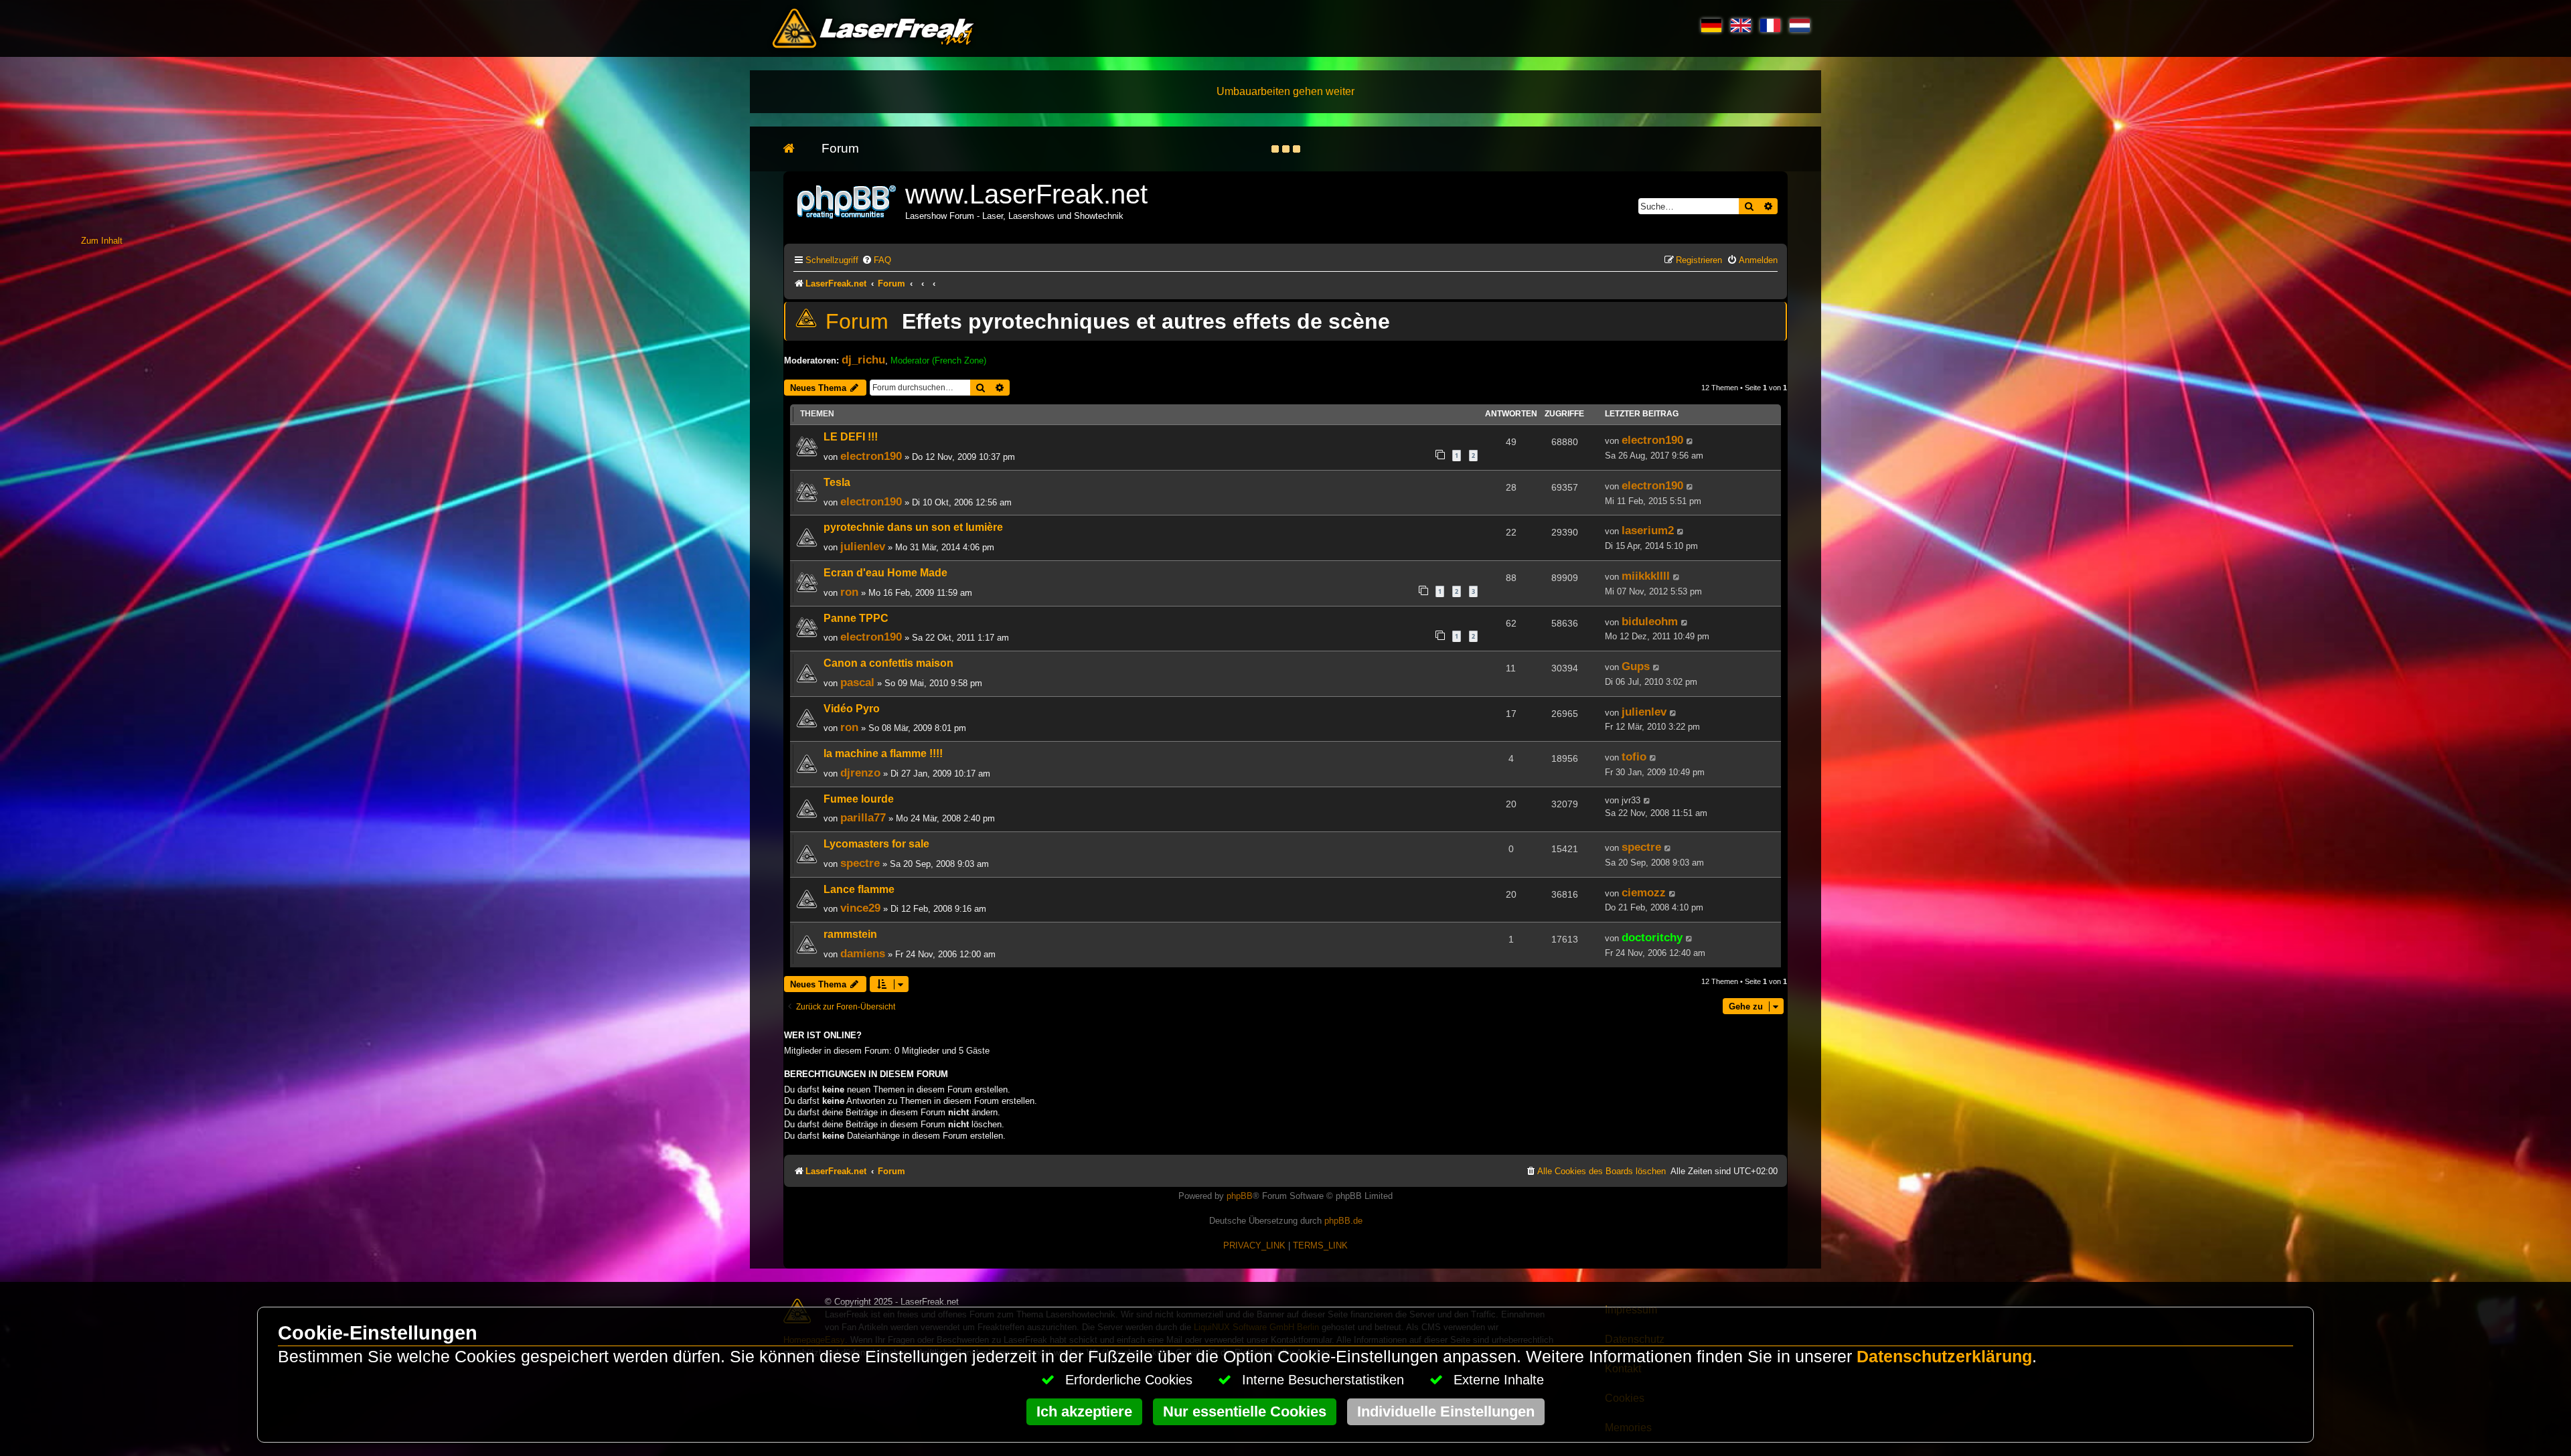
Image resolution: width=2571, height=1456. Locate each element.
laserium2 (1648, 530)
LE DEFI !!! (851, 437)
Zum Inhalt (102, 241)
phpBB (1240, 1196)
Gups (1636, 666)
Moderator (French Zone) (938, 360)
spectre (860, 863)
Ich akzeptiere (1084, 1411)
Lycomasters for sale (876, 844)
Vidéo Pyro (852, 709)
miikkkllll (1646, 576)
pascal (857, 682)
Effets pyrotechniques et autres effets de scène (1146, 321)
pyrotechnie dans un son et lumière (913, 527)
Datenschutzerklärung (1944, 1357)
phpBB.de (1343, 1221)
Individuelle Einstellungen (1446, 1411)
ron (849, 592)
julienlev (863, 546)
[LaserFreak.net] (848, 200)
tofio (1634, 756)
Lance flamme (859, 889)
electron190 (871, 456)
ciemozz (1644, 892)
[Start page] (796, 149)
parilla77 (863, 817)
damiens (863, 953)
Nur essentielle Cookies (1245, 1411)
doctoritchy (1652, 937)
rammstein (850, 934)
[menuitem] (876, 260)
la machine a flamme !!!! (883, 753)
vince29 (860, 908)
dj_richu (863, 359)
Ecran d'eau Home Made (885, 573)
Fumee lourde (859, 799)
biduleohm (1650, 621)
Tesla (837, 482)
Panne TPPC (856, 618)
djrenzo (860, 773)
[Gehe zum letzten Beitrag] (1690, 441)
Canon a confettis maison (888, 663)
